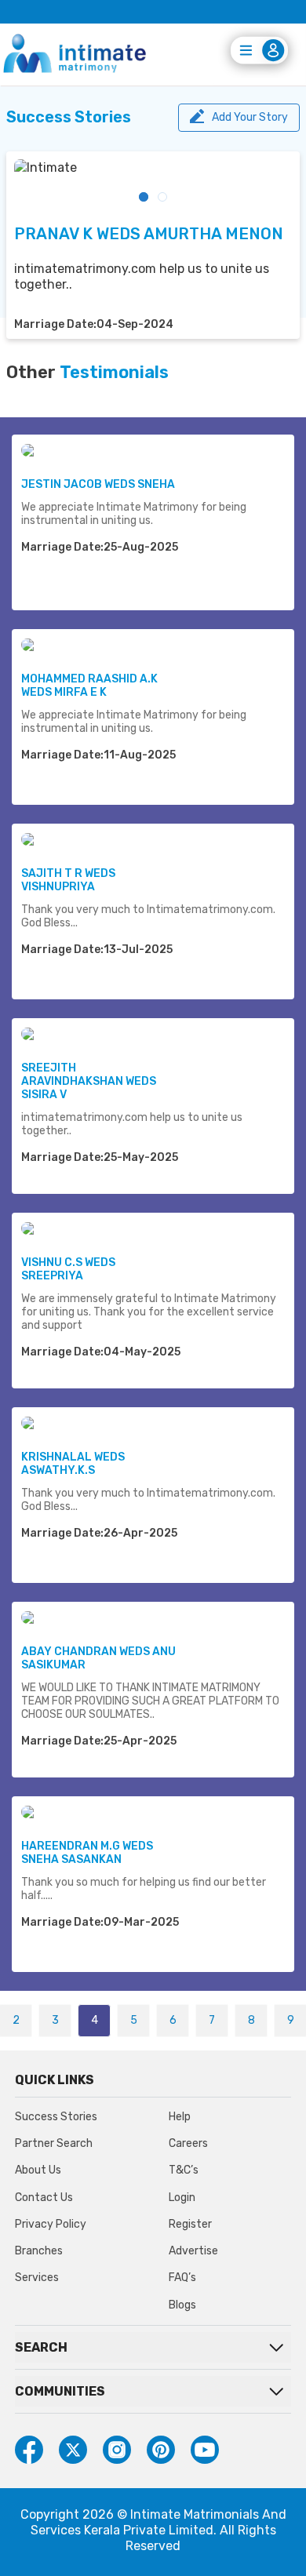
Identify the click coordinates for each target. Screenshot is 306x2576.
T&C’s (184, 2170)
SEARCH (41, 2347)
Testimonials (114, 373)
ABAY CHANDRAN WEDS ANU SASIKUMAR (98, 1658)
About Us (38, 2170)
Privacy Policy (51, 2224)
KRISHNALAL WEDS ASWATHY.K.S (73, 1464)
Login (182, 2198)
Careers (188, 2143)
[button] (144, 197)
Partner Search (54, 2143)
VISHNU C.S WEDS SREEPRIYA (68, 1269)
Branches (39, 2251)
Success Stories (56, 2117)
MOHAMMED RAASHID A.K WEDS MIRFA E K (89, 686)
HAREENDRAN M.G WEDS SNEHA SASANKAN (87, 1853)
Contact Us (44, 2198)
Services (37, 2278)
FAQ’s (182, 2278)
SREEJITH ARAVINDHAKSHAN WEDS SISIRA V (89, 1081)
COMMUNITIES (60, 2391)
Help (180, 2117)
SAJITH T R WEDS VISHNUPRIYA (68, 880)
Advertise (193, 2251)
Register (190, 2224)
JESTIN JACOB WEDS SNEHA (98, 484)
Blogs (182, 2305)
